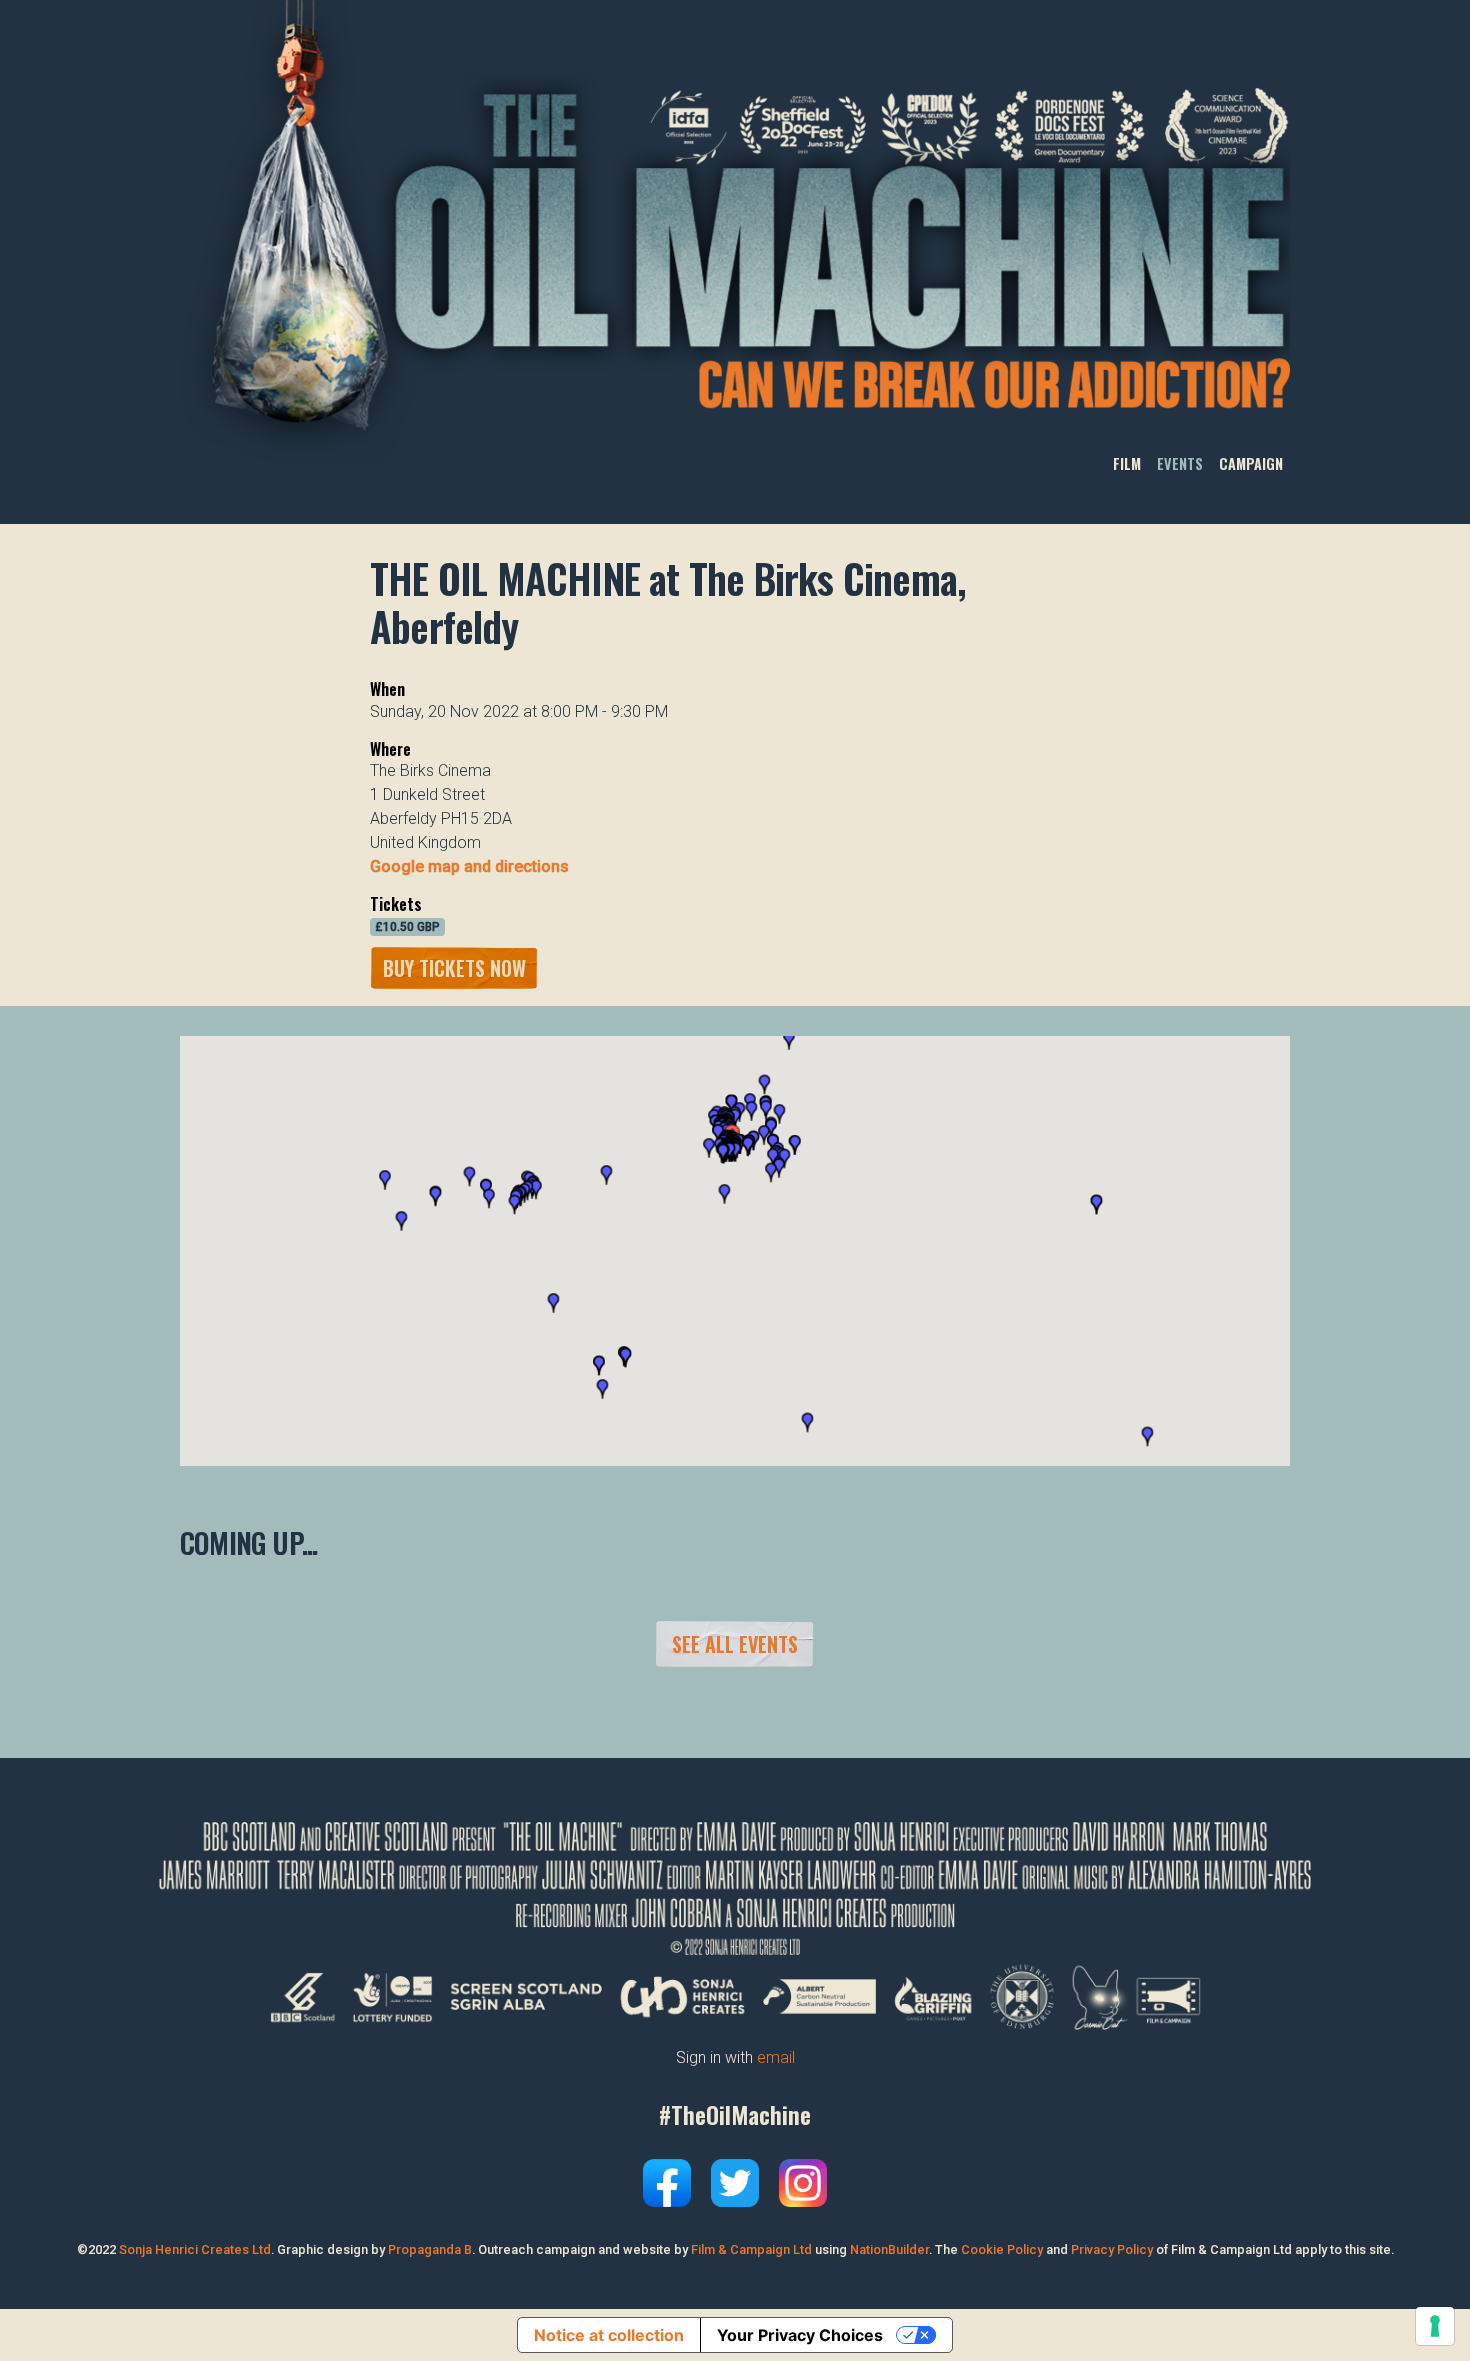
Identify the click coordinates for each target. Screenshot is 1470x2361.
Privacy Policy (1112, 2249)
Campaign (1251, 464)
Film (1127, 464)
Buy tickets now (454, 968)
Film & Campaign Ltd (751, 2249)
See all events (735, 1644)
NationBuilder (889, 2249)
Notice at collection (609, 2335)
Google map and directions (469, 866)
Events (1180, 464)
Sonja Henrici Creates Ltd (195, 2249)
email (776, 2057)
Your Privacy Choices (800, 2335)
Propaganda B (430, 2249)
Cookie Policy (1002, 2249)
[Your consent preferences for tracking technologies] (1435, 2326)
